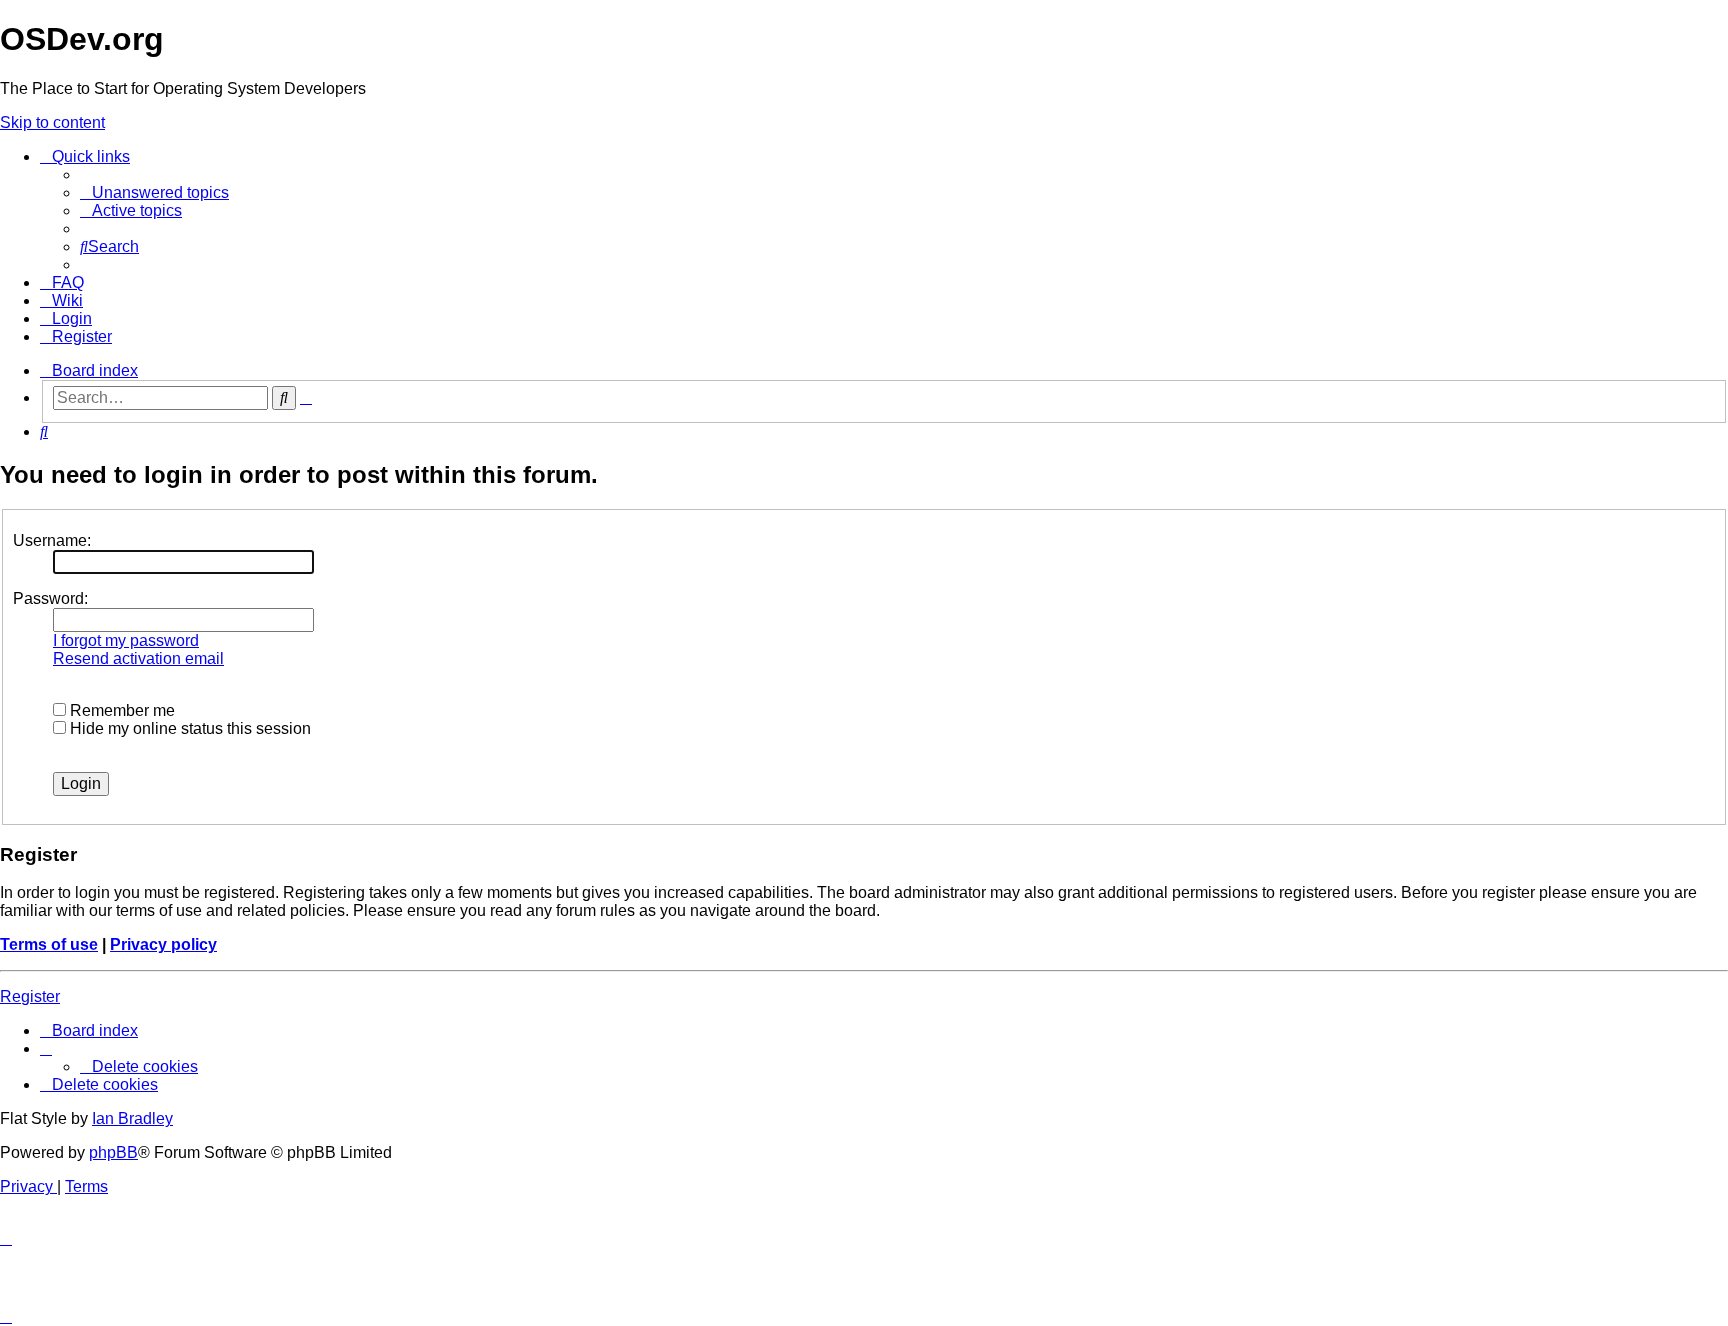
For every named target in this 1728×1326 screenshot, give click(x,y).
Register (30, 996)
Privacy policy (163, 944)
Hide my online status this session (188, 728)
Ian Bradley (132, 1118)
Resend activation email (138, 658)
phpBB (113, 1152)
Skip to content (52, 122)
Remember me (120, 710)
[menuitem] (154, 192)
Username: (52, 540)
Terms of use (49, 944)
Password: (50, 598)
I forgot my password (126, 640)
